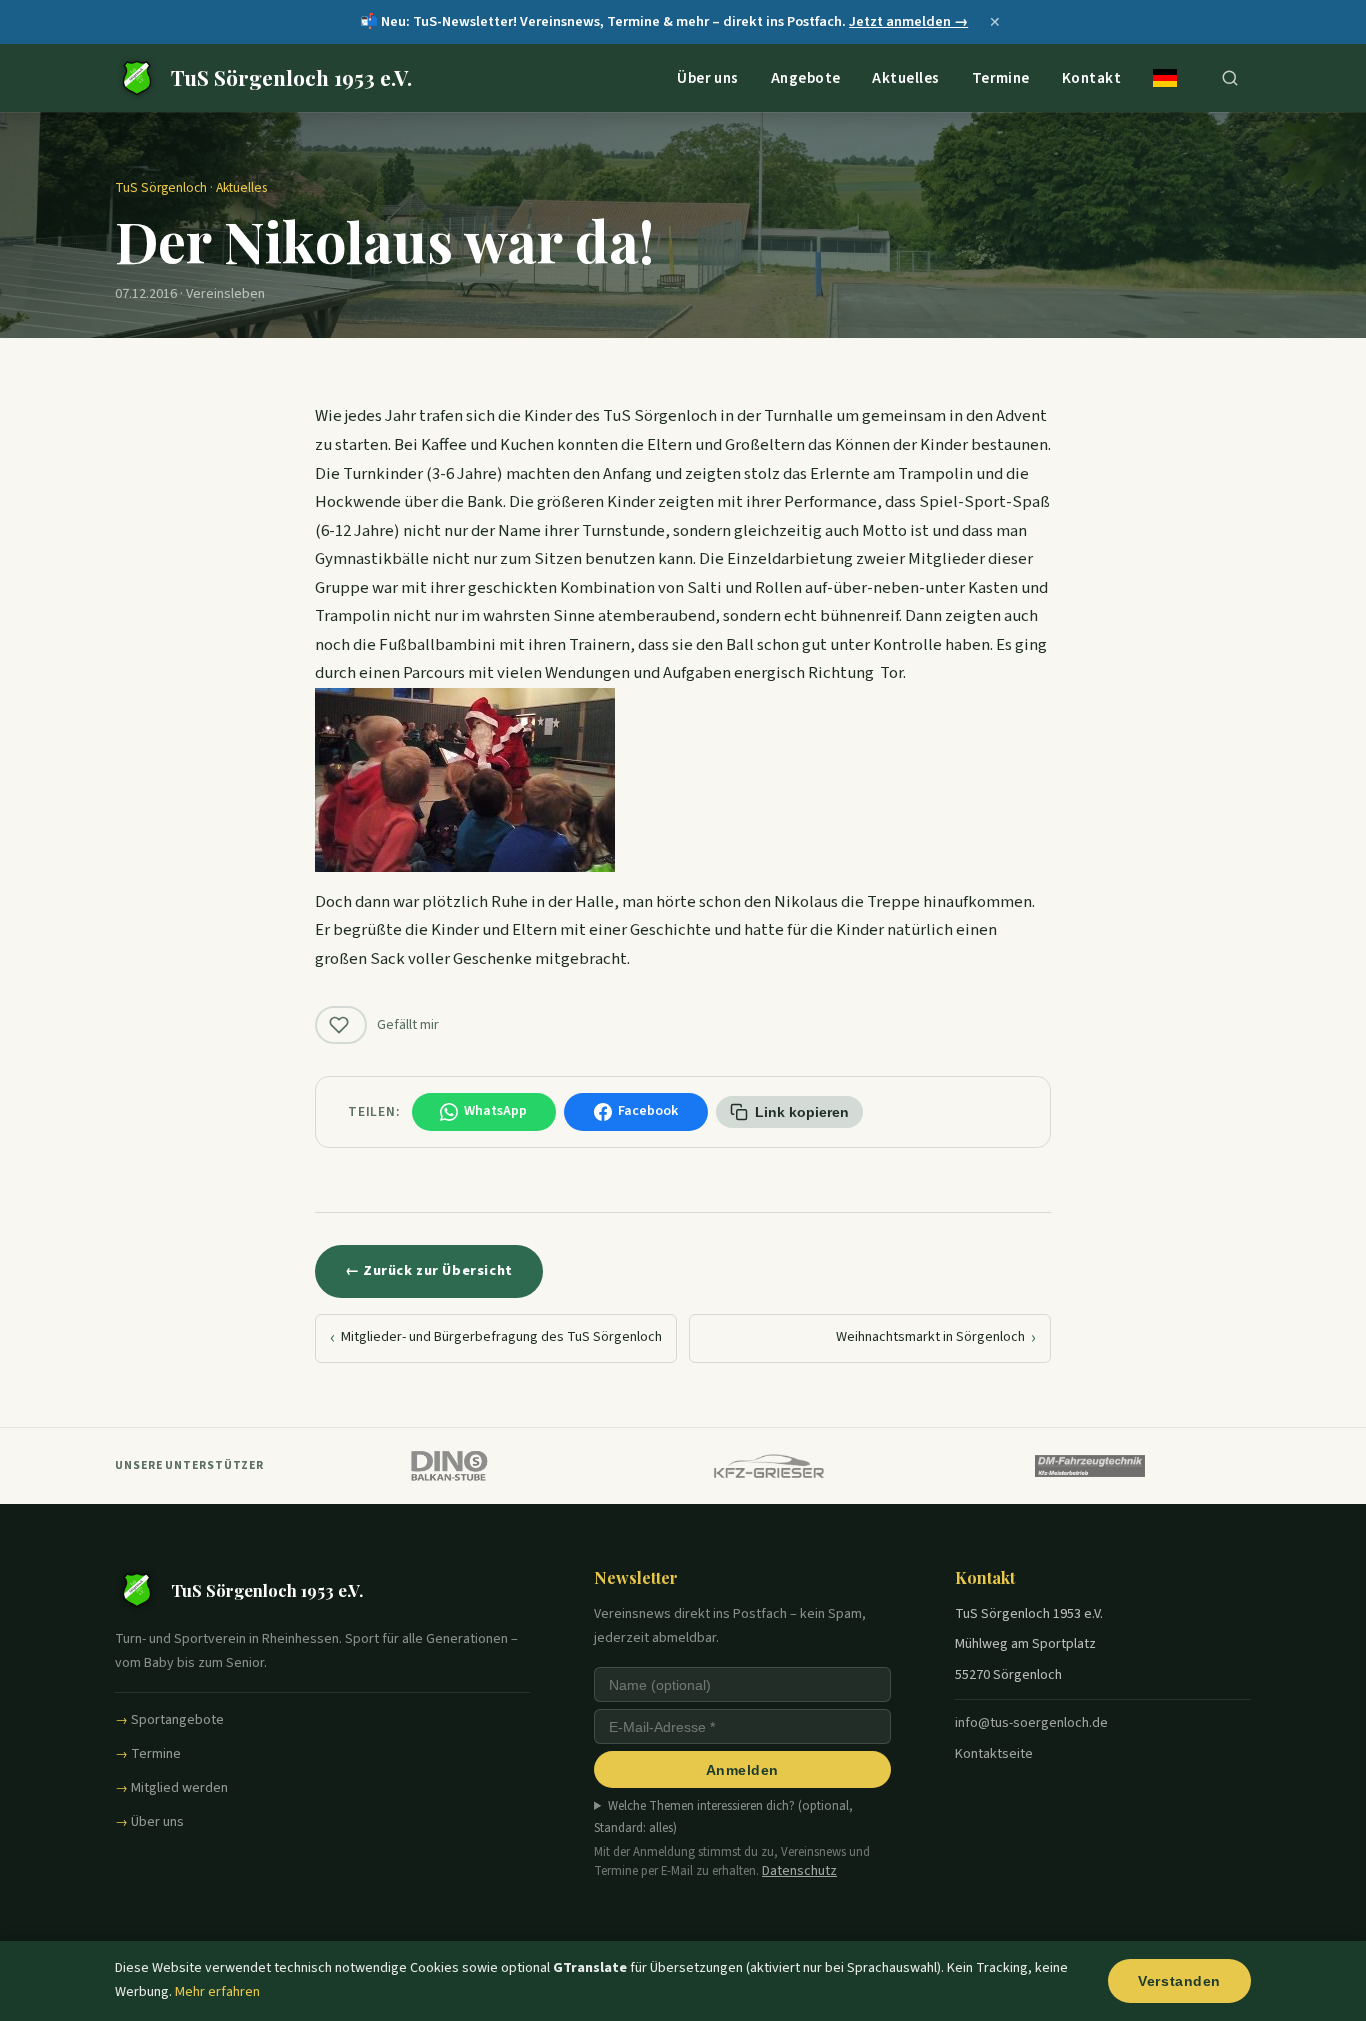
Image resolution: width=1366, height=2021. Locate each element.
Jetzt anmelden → (908, 21)
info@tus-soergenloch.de (1031, 1723)
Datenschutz (799, 1871)
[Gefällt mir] (341, 1025)
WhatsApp (495, 1111)
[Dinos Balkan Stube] (448, 1466)
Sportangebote (177, 1720)
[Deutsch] (1165, 78)
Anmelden (742, 1770)
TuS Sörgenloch (161, 187)
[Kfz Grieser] (769, 1466)
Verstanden (1179, 1981)
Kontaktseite (994, 1754)
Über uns (708, 77)
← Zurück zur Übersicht (429, 1270)
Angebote (806, 77)
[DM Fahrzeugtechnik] (1090, 1466)
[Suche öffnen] (1230, 78)
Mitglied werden (179, 1788)
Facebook (648, 1111)
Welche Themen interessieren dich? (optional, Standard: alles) (723, 1817)
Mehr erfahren (217, 1992)
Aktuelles (905, 77)
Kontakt (1091, 77)
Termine (1001, 77)
